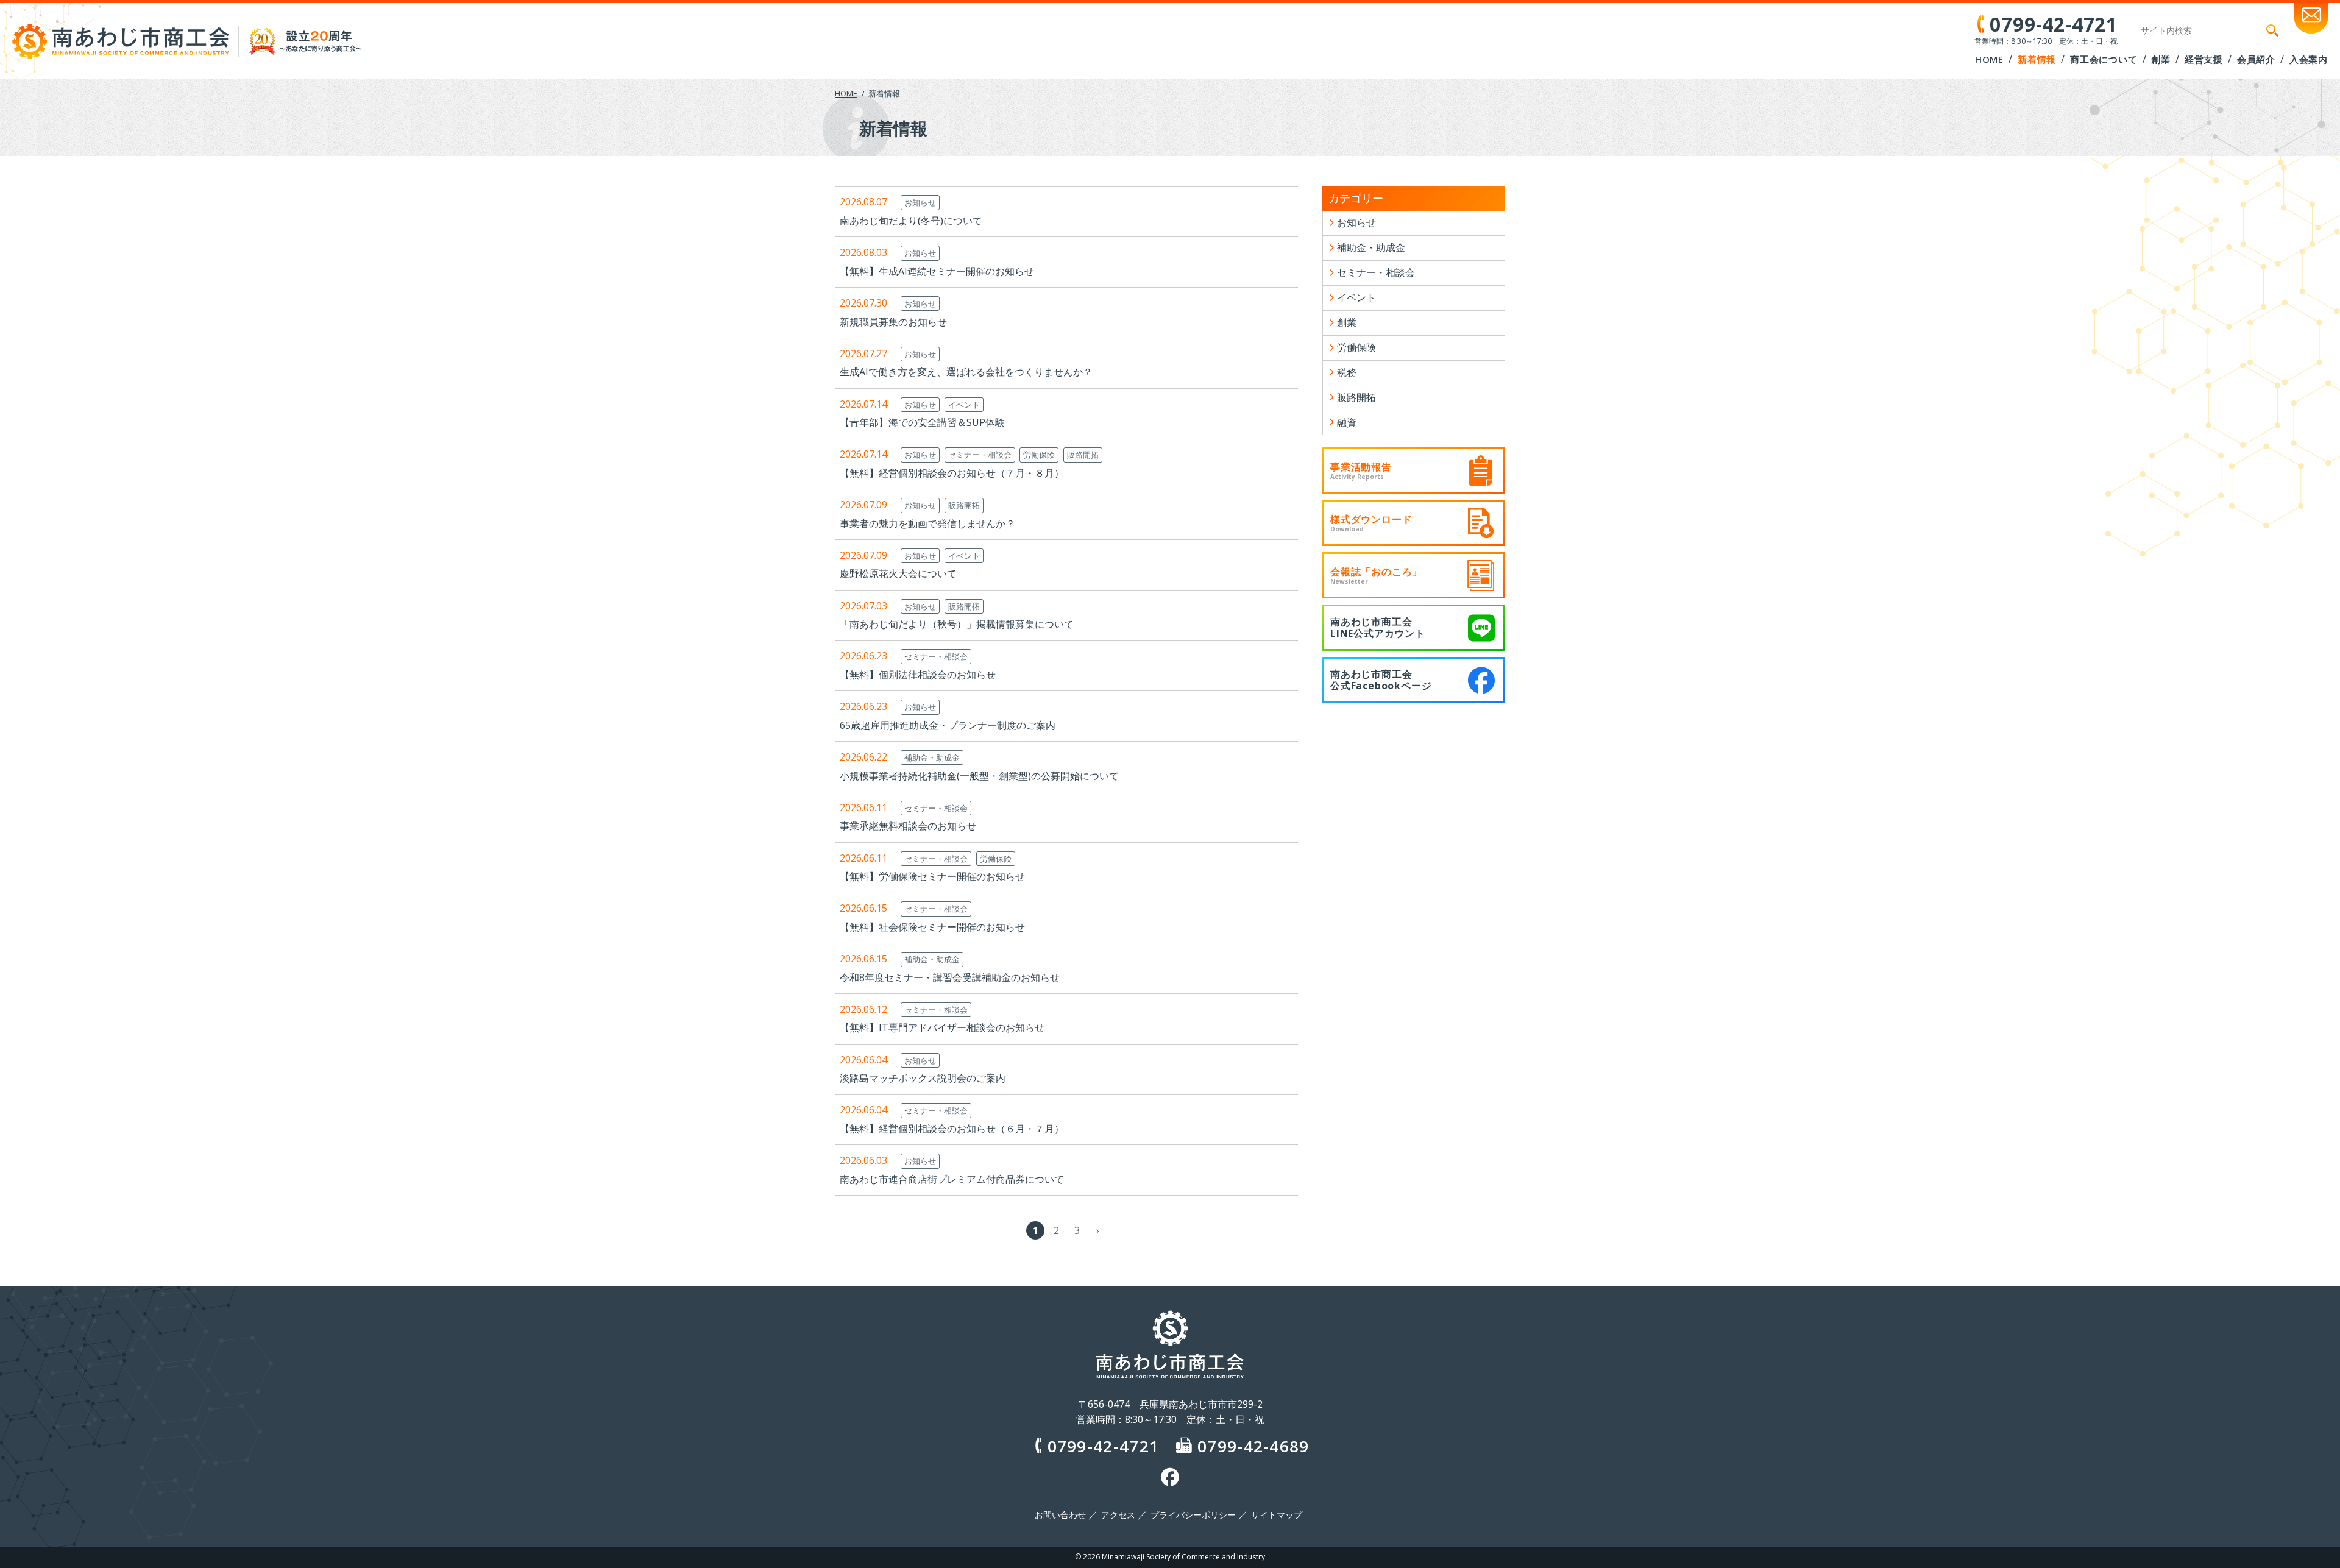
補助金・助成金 (932, 757)
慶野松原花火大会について (898, 573)
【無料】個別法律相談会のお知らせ (918, 675)
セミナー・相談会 (980, 455)
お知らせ (920, 202)
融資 (1347, 422)
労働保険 (1039, 455)
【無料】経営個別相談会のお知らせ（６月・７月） (952, 1129)
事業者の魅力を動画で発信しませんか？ (927, 523)
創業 (1347, 322)
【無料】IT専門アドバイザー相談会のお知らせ (942, 1027)
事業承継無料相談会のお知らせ (908, 826)
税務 (1347, 372)
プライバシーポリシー (1193, 1515)
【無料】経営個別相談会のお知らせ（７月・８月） (952, 473)
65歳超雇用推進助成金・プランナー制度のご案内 (948, 725)
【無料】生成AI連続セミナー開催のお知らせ (937, 271)
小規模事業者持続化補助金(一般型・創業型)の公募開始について (979, 776)
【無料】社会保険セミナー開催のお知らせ (932, 927)
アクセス (1118, 1515)
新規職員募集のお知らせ (893, 322)
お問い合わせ (1060, 1515)
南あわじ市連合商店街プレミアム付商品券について (952, 1179)
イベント (964, 405)
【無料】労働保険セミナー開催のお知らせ (932, 876)
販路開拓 (1083, 455)
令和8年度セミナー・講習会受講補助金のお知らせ (950, 977)
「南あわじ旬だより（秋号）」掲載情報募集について (957, 624)
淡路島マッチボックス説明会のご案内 (923, 1078)
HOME (846, 93)
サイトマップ (1277, 1515)
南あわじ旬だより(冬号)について (911, 221)
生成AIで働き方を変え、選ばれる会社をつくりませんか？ (966, 372)
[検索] (2272, 30)
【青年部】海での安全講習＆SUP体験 (922, 422)
